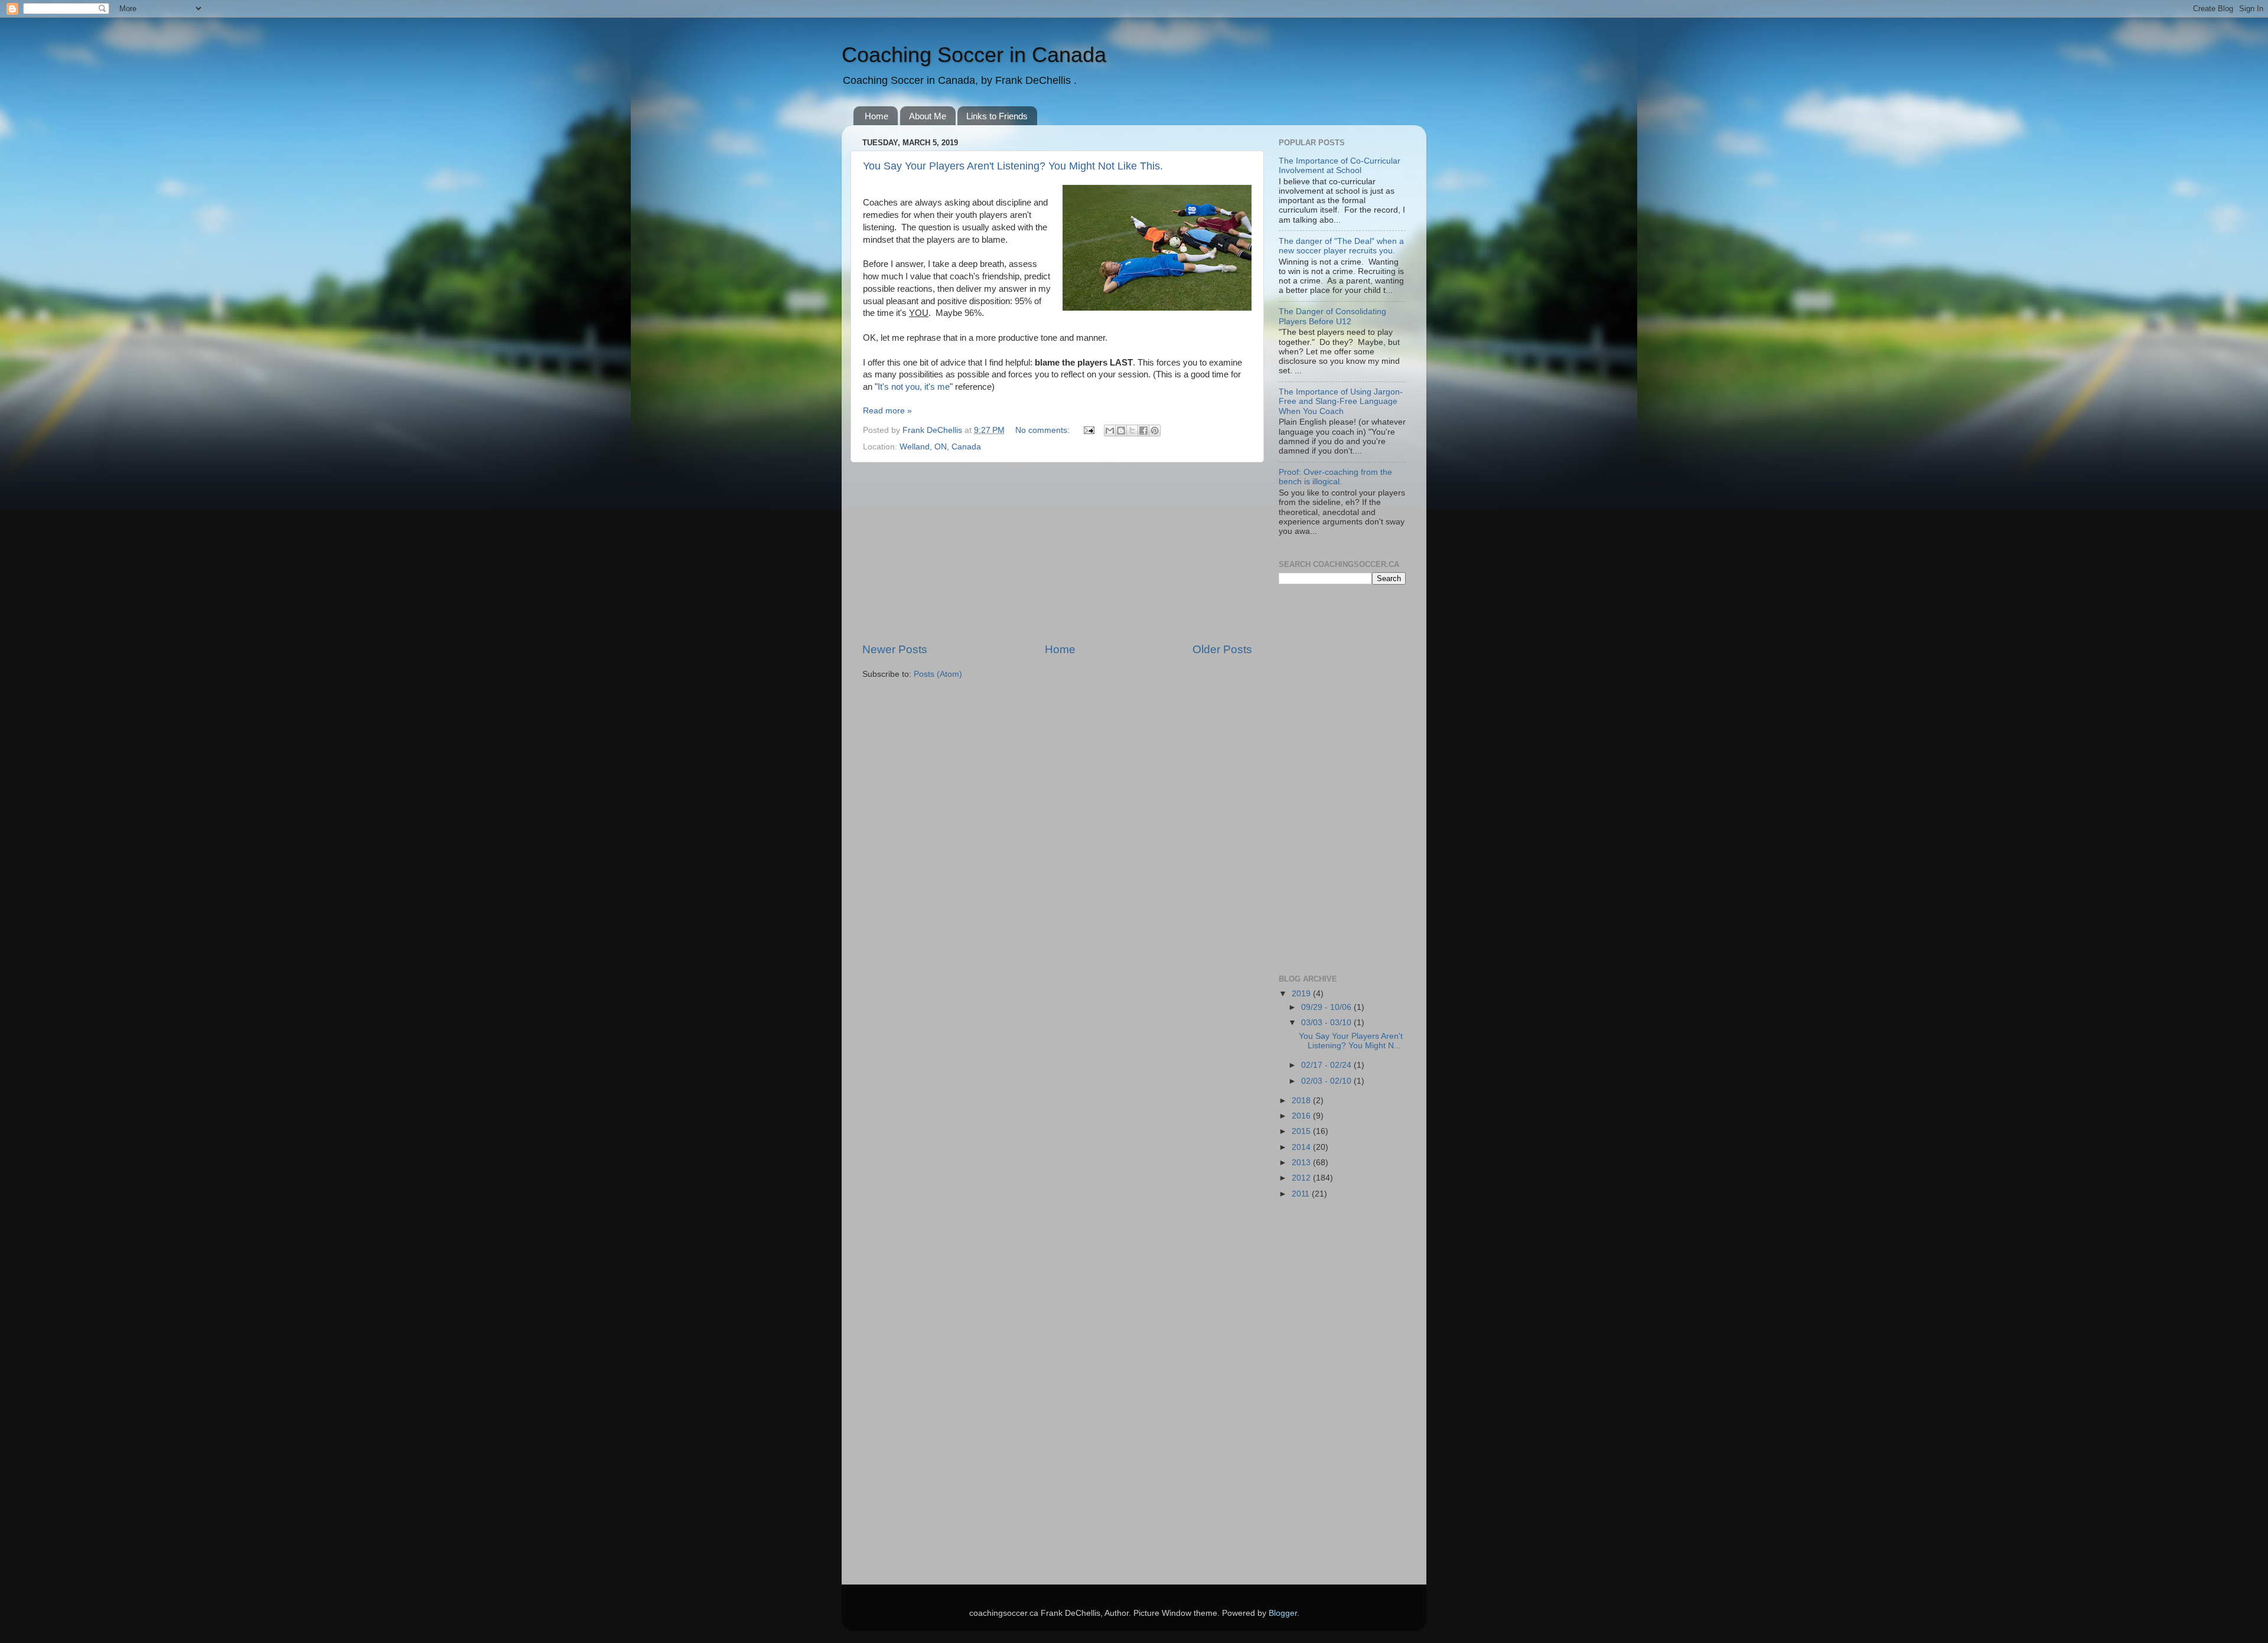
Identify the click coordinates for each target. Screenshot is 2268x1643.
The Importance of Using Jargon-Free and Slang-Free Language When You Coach (1341, 401)
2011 (1302, 1194)
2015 (1302, 1131)
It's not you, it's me (914, 387)
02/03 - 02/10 (1327, 1081)
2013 (1302, 1163)
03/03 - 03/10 (1327, 1023)
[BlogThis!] (1121, 431)
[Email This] (1110, 431)
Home (876, 116)
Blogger (1283, 1613)
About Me (928, 116)
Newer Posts (895, 649)
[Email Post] (1088, 430)
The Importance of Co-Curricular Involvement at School (1340, 166)
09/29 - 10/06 (1327, 1007)
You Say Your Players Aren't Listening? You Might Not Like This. (1013, 166)
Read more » (887, 411)
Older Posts (1222, 649)
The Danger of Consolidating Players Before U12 (1332, 316)
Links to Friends (997, 116)
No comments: (1044, 430)
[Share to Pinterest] (1155, 431)
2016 (1302, 1116)
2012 (1302, 1178)
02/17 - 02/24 (1327, 1065)
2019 (1302, 994)
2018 (1302, 1101)
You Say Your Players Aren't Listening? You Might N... (1351, 1041)
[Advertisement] (1057, 552)
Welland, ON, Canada (940, 447)
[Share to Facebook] (1143, 431)
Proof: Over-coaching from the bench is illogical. (1335, 477)
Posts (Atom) (938, 674)
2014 (1302, 1147)
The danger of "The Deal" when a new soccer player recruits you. (1341, 246)
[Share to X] (1132, 431)
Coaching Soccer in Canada (974, 55)
